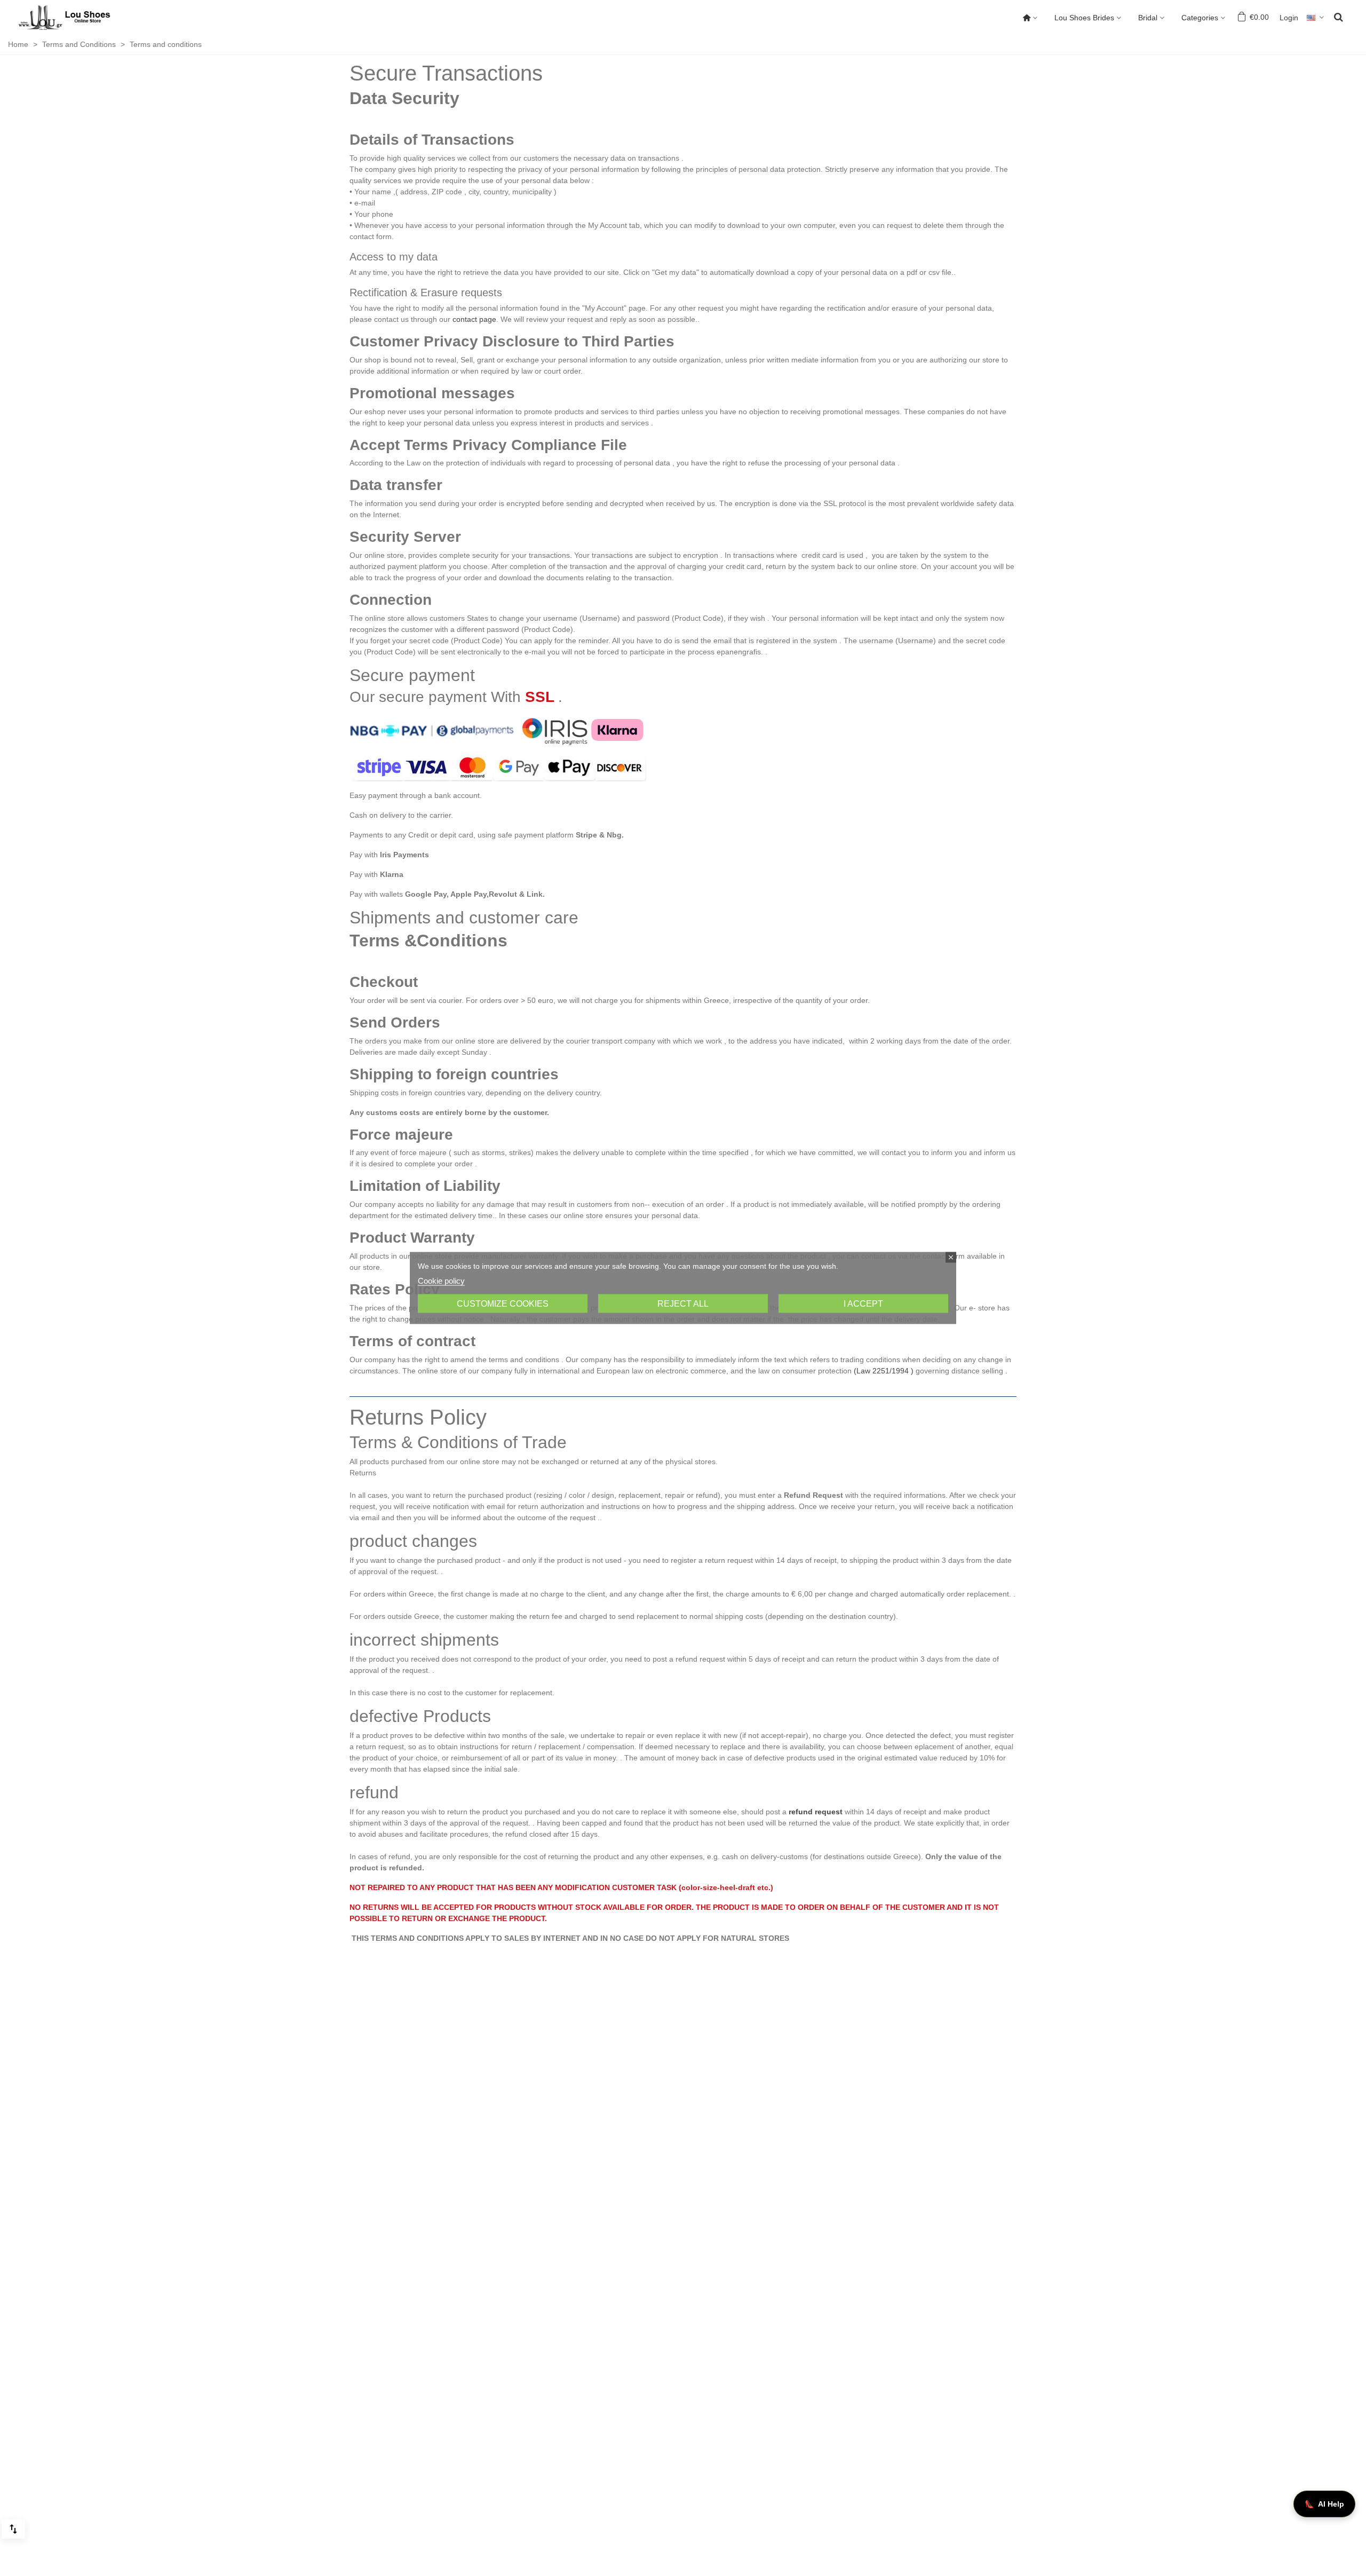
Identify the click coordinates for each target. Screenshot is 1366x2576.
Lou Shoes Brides (1084, 18)
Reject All (683, 1304)
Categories (1200, 18)
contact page (474, 319)
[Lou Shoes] (77, 18)
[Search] (1338, 17)
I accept (863, 1304)
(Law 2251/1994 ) (884, 1371)
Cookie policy (441, 1281)
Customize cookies (503, 1304)
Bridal (1148, 18)
